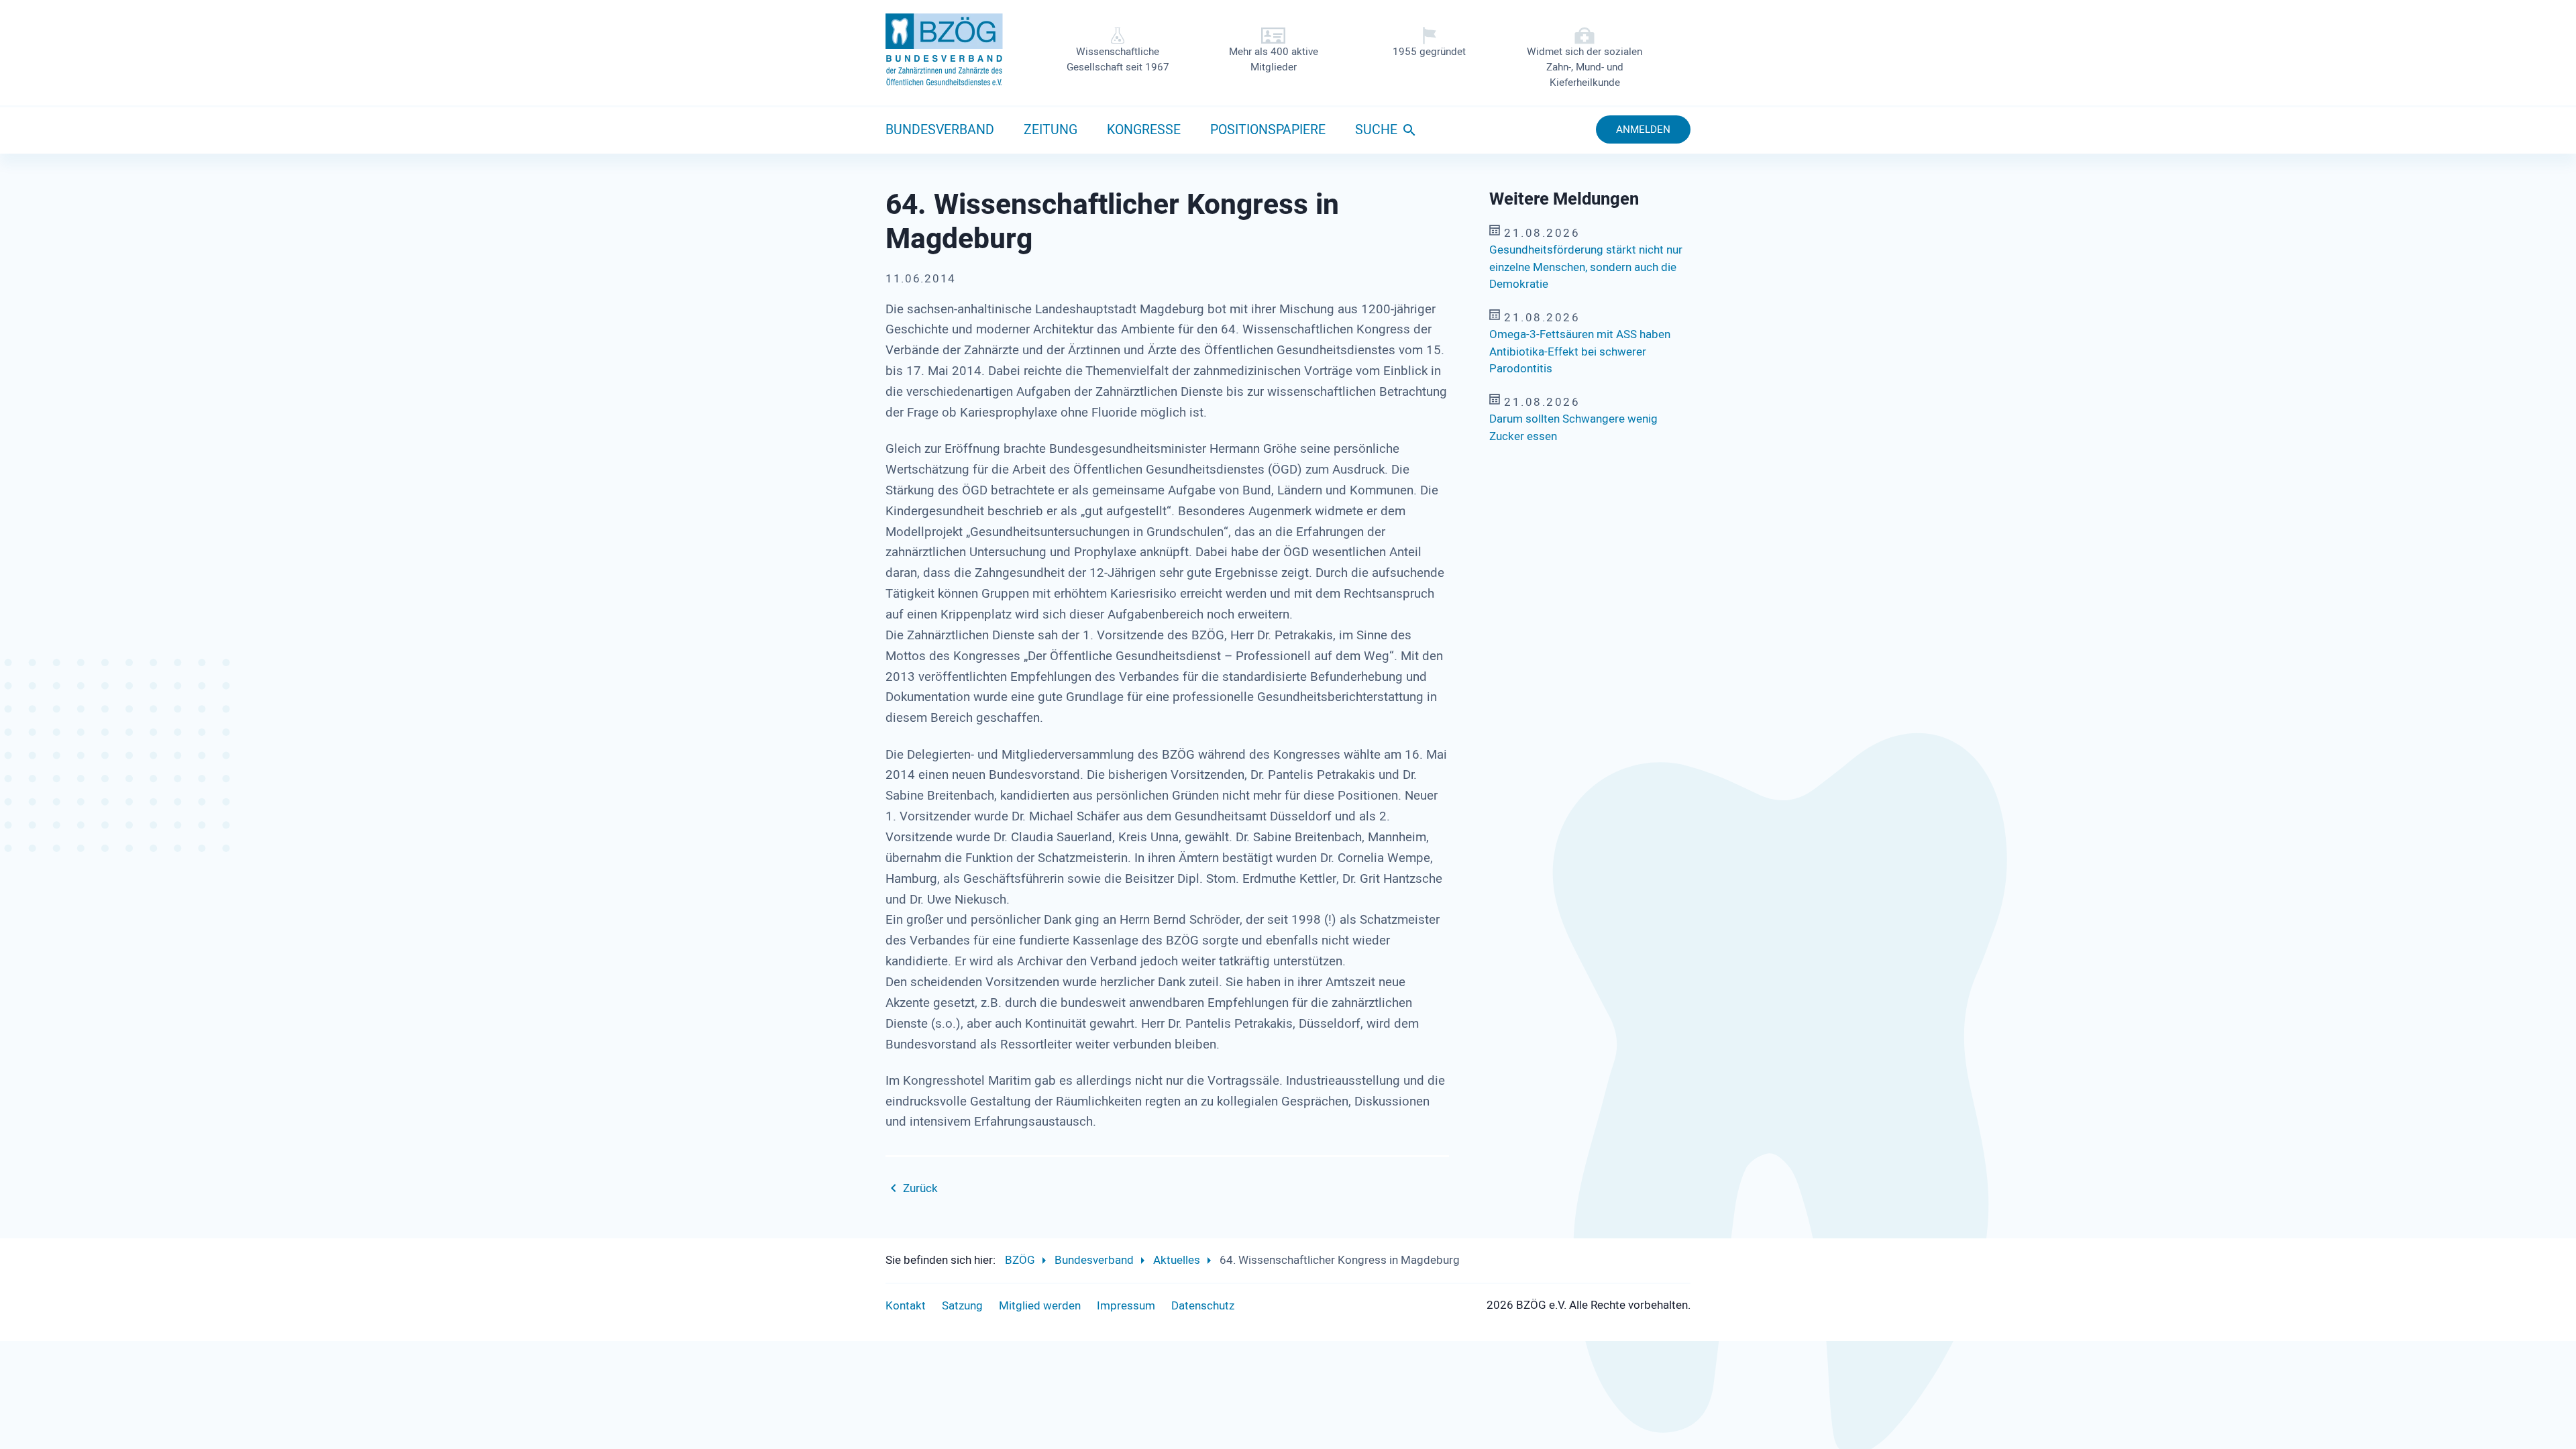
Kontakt (906, 1306)
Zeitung (1051, 130)
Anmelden (1643, 129)
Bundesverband (940, 130)
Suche (1376, 130)
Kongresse (1144, 130)
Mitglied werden (1040, 1306)
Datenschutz (1203, 1306)
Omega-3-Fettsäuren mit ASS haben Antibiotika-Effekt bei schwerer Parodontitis (1580, 352)
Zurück (920, 1188)
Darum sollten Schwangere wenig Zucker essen (1573, 428)
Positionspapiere (1268, 130)
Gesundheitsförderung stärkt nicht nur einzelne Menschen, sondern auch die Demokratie (1586, 267)
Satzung (962, 1306)
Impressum (1126, 1306)
